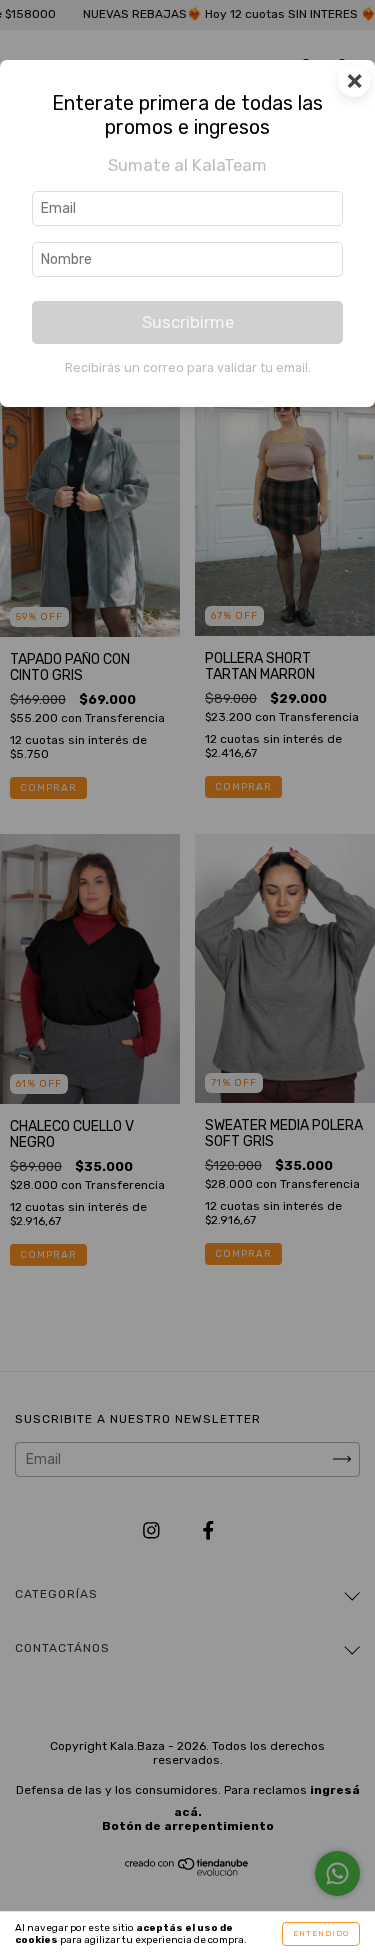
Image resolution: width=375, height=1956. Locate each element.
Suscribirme (188, 322)
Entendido (321, 1933)
